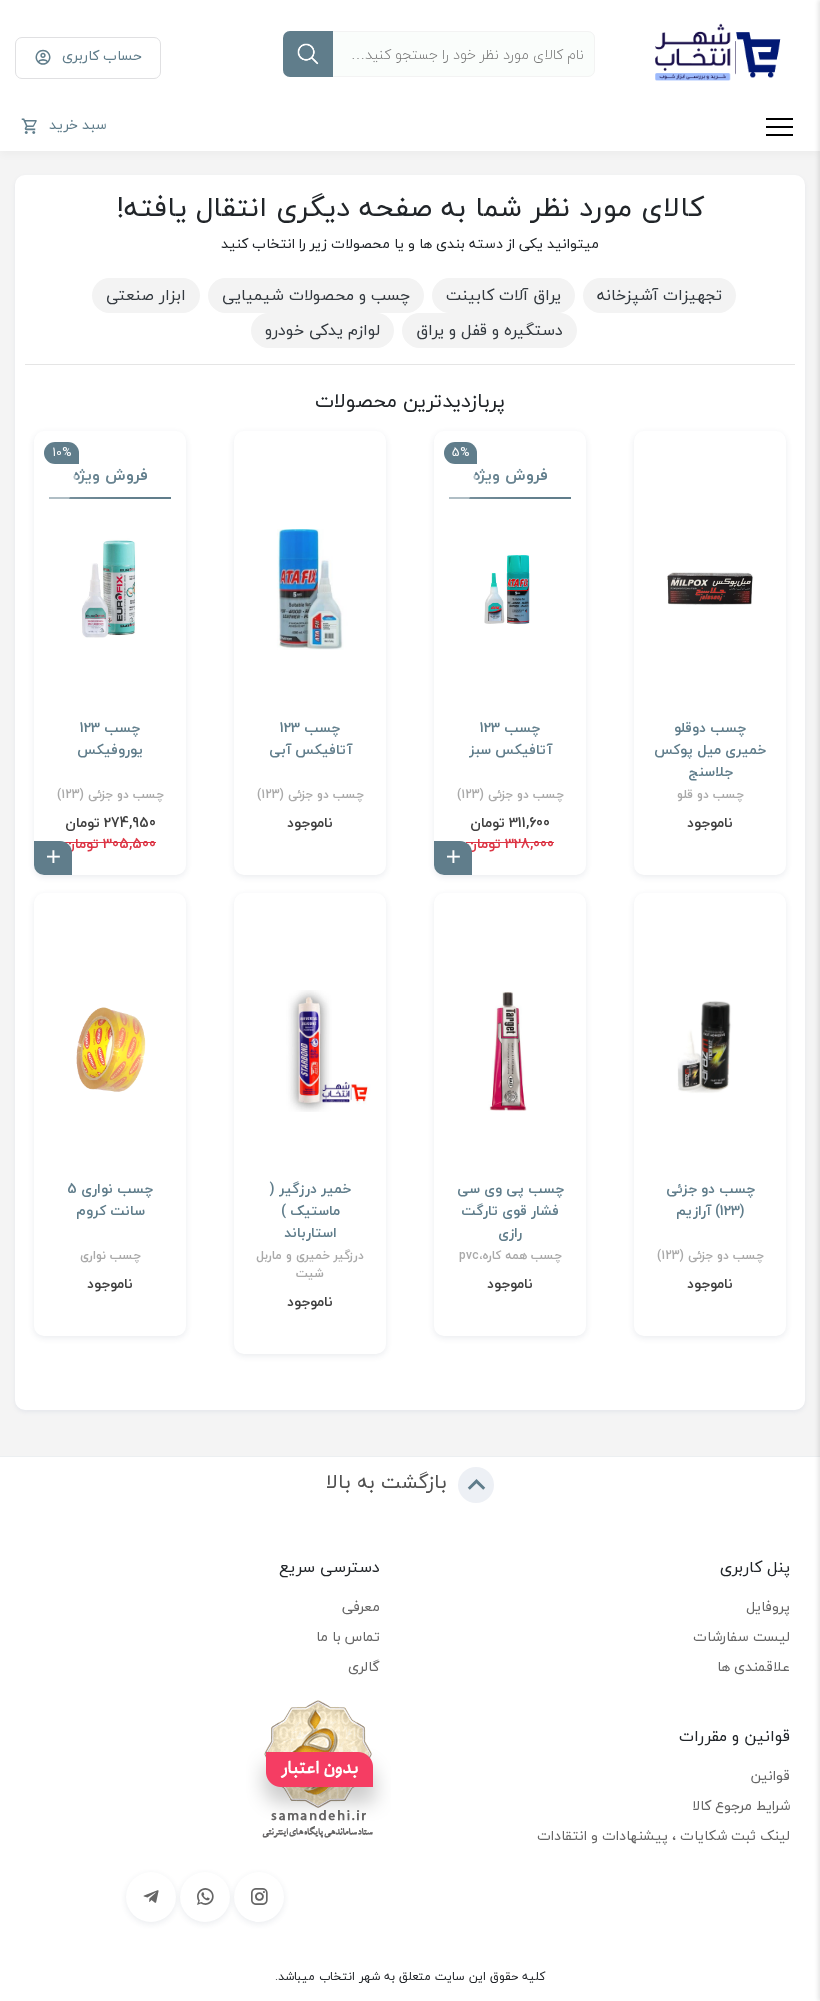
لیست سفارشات (741, 1636)
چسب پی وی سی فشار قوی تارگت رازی (510, 1211)
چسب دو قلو (710, 795)
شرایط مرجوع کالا (741, 1805)
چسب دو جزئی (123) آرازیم (710, 1200)
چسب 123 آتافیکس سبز (510, 739)
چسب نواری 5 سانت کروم (110, 1200)
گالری (364, 1666)
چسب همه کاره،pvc (510, 1256)
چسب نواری (110, 1256)
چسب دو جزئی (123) (510, 795)
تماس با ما (348, 1636)
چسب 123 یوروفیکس (110, 739)
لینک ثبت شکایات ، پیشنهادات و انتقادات (663, 1835)
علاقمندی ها (753, 1666)
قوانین (770, 1775)
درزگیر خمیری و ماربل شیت (310, 1265)
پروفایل (768, 1606)
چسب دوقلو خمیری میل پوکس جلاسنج (710, 750)
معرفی (361, 1606)
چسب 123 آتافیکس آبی (310, 739)
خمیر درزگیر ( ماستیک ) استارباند (310, 1211)
